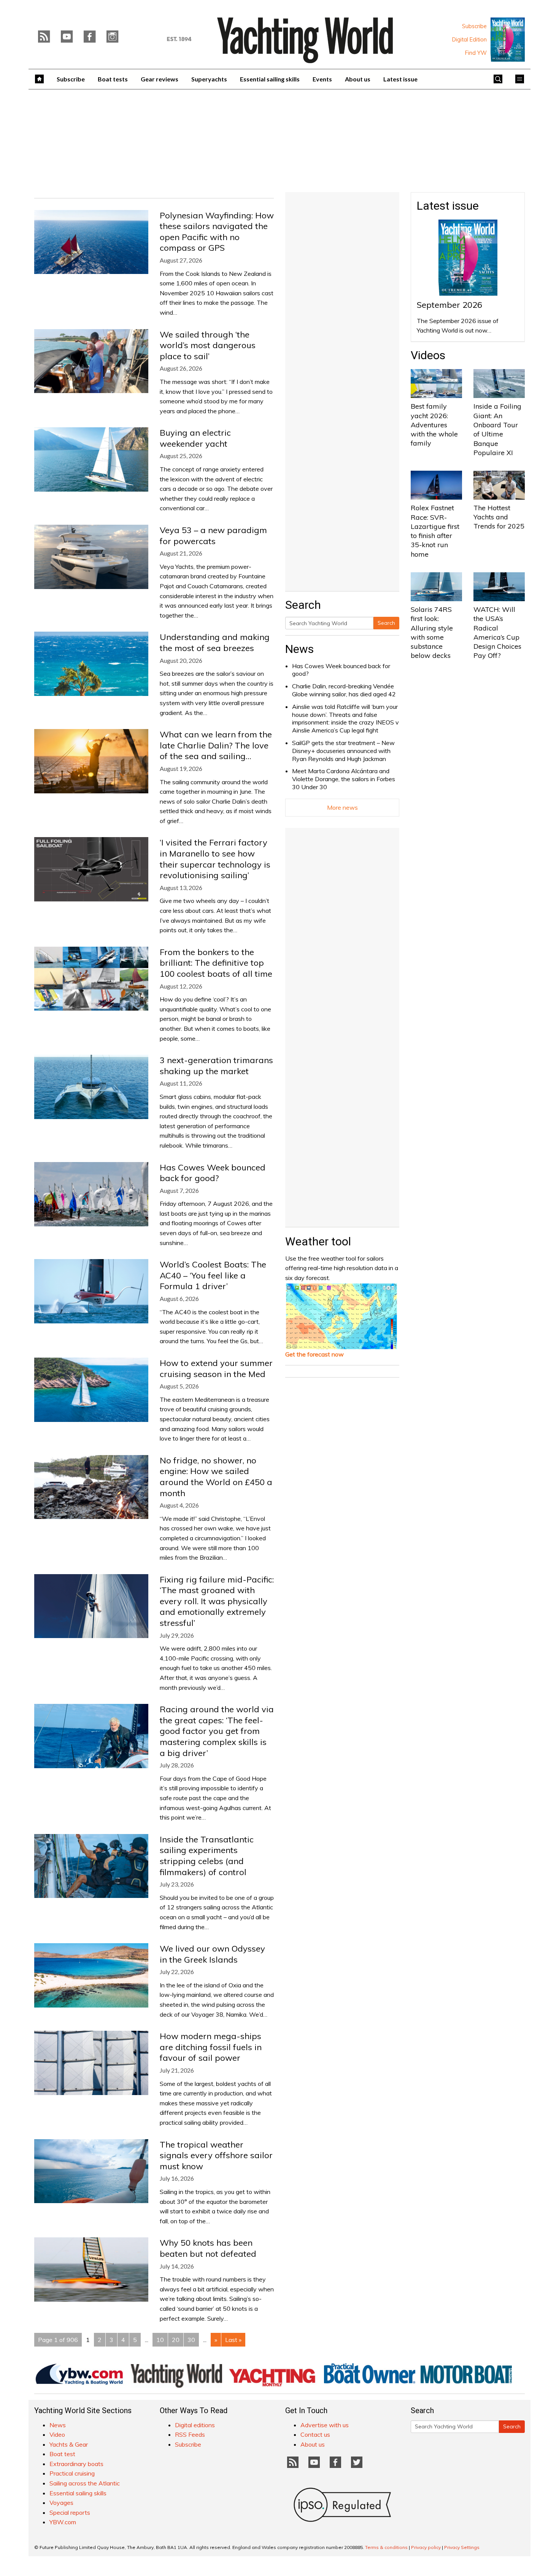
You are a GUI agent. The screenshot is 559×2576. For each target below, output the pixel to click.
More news (342, 807)
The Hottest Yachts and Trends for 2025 (499, 517)
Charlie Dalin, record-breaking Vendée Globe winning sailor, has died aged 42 (344, 690)
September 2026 (449, 305)
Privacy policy (426, 2547)
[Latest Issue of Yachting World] (508, 40)
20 (176, 2340)
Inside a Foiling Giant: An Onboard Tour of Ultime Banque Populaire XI (497, 429)
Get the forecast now (314, 1354)
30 (191, 2340)
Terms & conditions (386, 2547)
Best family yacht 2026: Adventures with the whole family (434, 425)
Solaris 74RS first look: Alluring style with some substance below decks (432, 632)
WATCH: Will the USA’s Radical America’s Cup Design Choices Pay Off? (497, 632)
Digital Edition (469, 40)
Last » (233, 2340)
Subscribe (474, 26)
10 (160, 2340)
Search (386, 623)
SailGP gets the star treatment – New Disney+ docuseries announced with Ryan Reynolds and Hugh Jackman (343, 751)
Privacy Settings (462, 2547)
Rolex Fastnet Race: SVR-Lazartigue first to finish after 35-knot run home (435, 531)
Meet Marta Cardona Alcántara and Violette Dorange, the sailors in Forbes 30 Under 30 (344, 779)
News (299, 649)
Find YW (476, 53)
